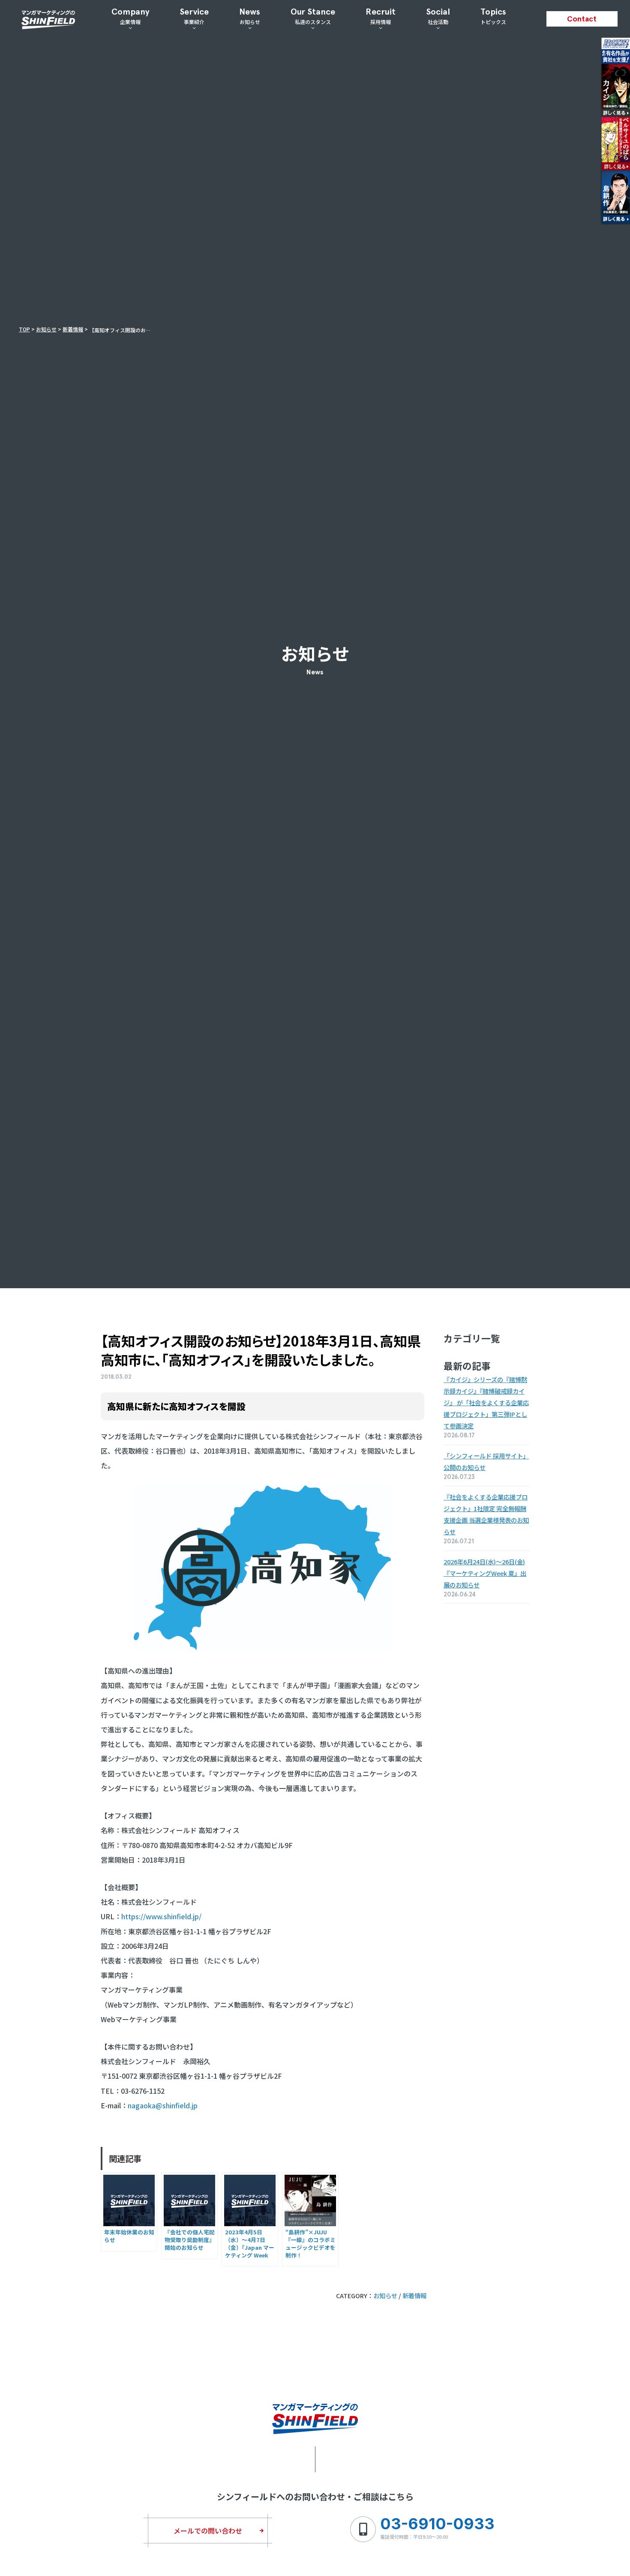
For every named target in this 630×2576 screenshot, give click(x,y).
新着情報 (414, 2295)
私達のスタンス (313, 16)
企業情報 (130, 16)
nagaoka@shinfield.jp (163, 2105)
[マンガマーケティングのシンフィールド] (48, 22)
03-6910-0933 (437, 2524)
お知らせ (250, 16)
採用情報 (381, 16)
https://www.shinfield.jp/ (161, 1916)
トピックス (493, 16)
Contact (582, 19)
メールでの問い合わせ (208, 2531)
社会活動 (438, 16)
